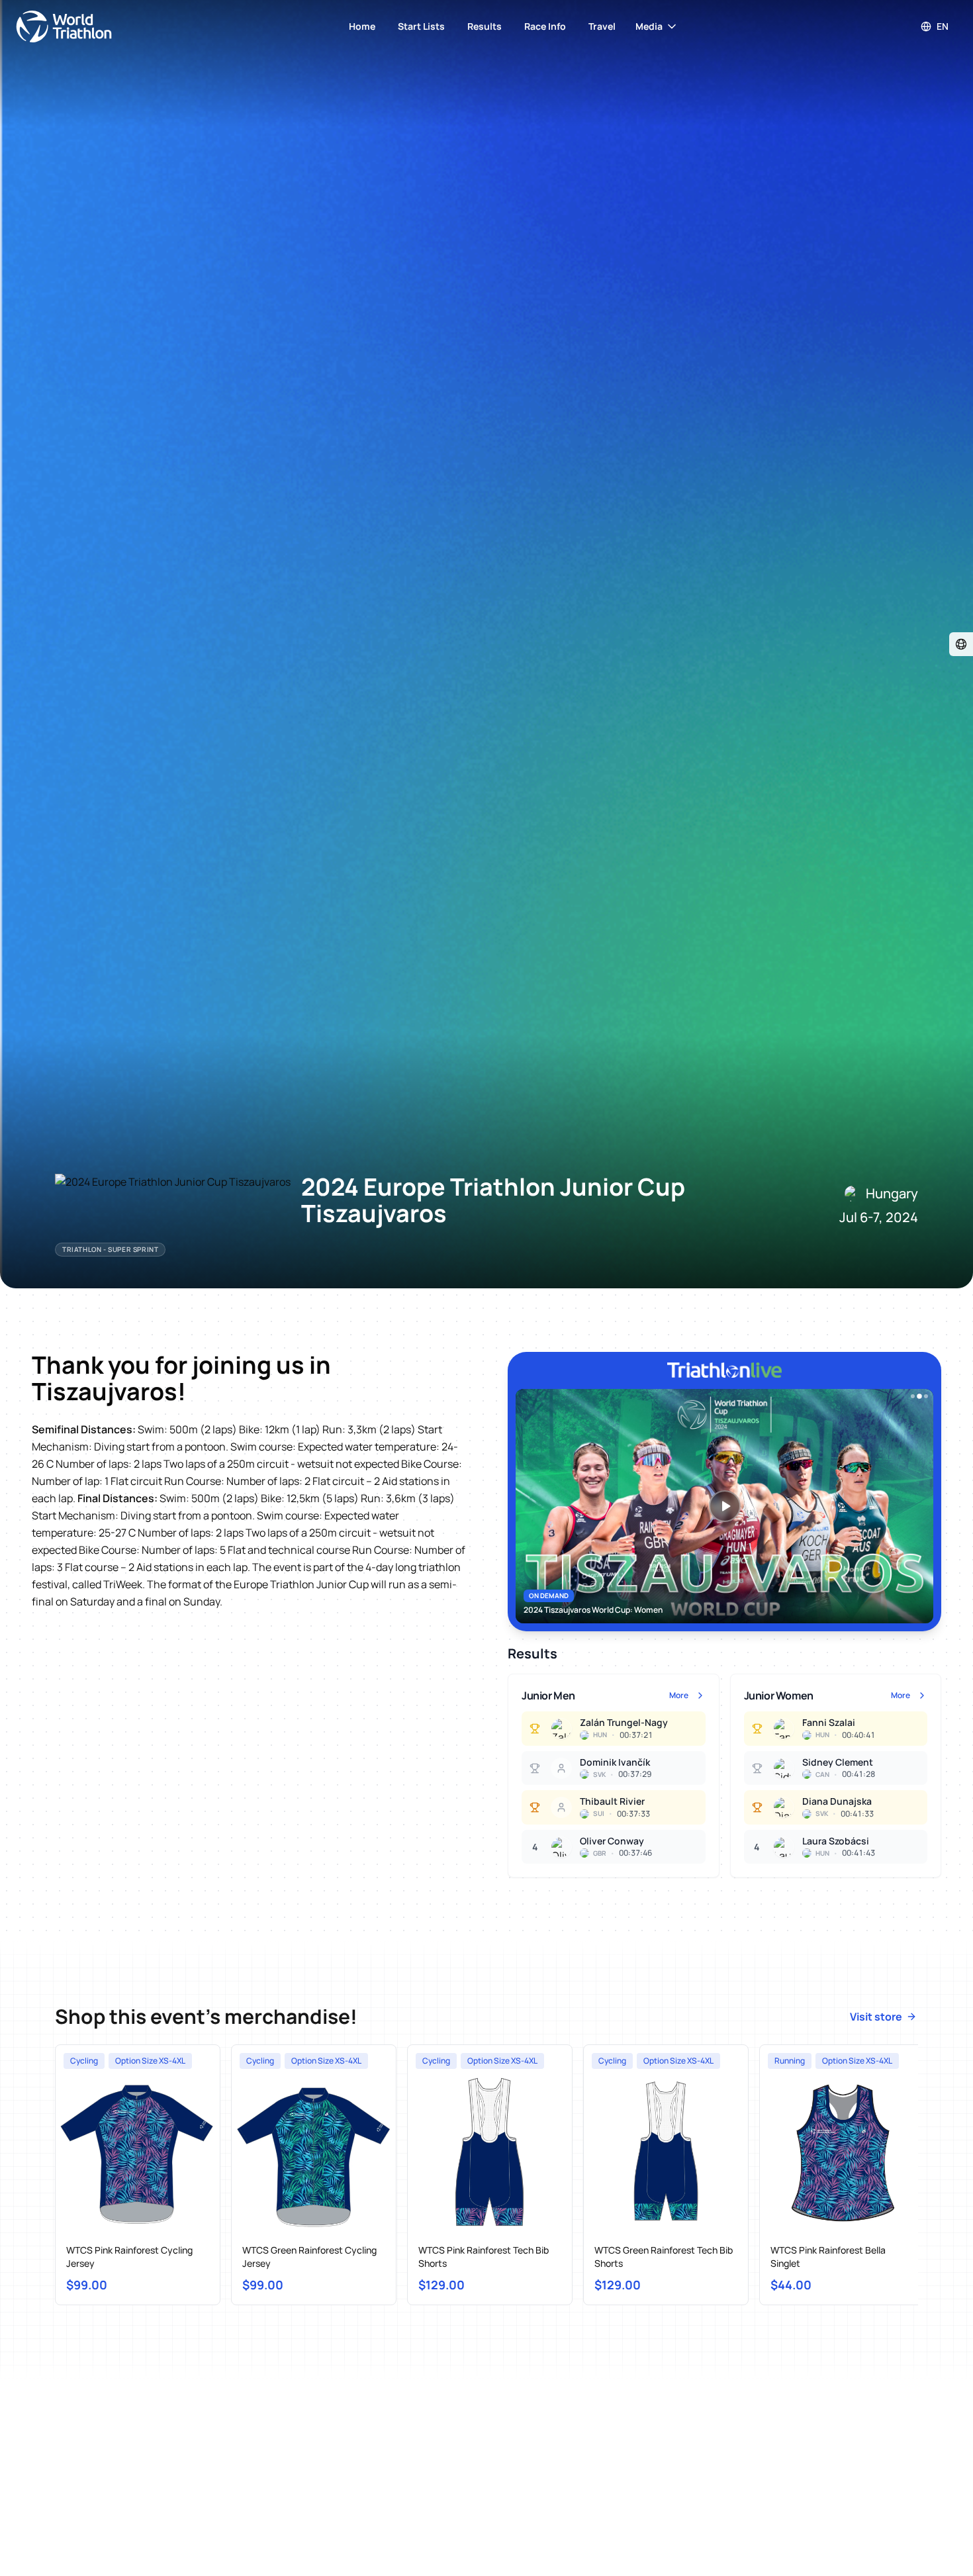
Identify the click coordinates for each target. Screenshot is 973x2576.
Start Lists (421, 26)
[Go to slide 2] (919, 1396)
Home (362, 26)
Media (649, 26)
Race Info (545, 26)
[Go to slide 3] (926, 1396)
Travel (602, 26)
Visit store (876, 2017)
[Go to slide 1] (913, 1396)
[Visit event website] (961, 644)
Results (485, 26)
